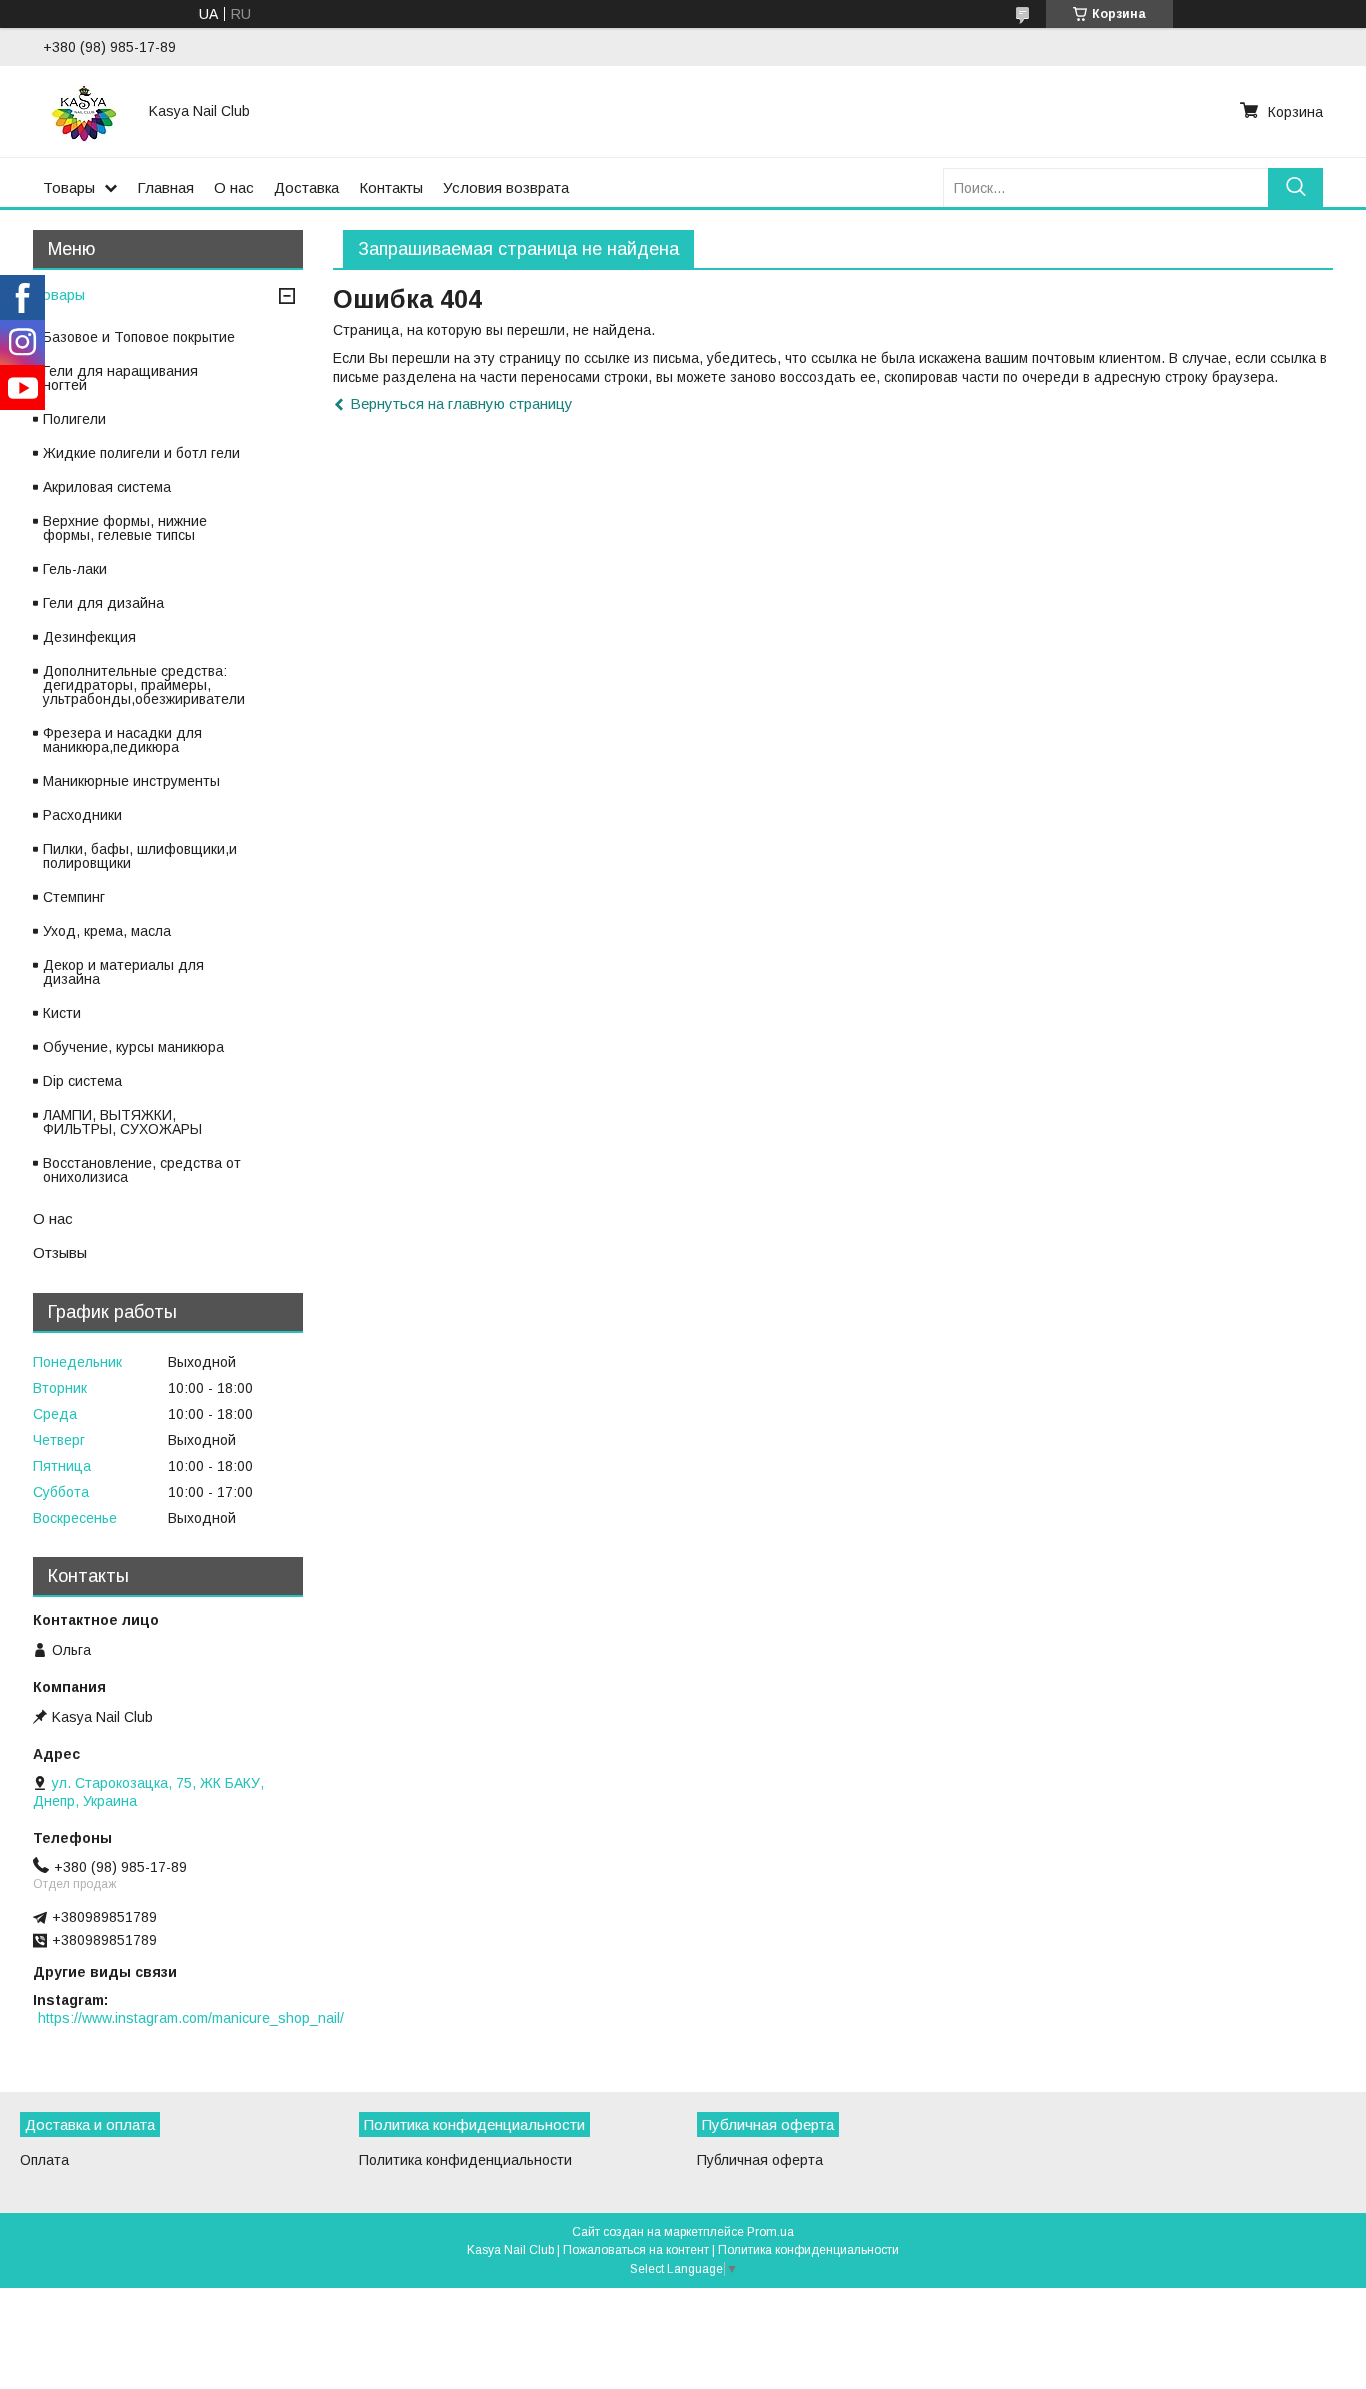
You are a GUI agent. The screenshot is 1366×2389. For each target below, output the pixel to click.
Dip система (82, 1081)
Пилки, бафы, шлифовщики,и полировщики (140, 856)
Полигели (74, 419)
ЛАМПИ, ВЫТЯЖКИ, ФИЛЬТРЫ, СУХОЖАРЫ (122, 1122)
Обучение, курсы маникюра (133, 1047)
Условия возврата (506, 187)
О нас (234, 187)
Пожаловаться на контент (636, 2250)
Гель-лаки (75, 569)
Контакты (391, 187)
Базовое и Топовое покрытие (139, 337)
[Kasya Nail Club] (84, 111)
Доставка (306, 187)
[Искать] (1295, 187)
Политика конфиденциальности (465, 2160)
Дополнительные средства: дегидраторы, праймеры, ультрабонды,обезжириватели (144, 685)
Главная (165, 187)
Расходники (82, 815)
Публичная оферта (760, 2160)
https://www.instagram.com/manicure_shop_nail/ (191, 2018)
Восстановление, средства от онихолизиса (142, 1170)
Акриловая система (107, 487)
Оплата (44, 2160)
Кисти (62, 1013)
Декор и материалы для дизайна (123, 972)
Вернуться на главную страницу (461, 403)
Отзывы (60, 1252)
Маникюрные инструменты (131, 781)
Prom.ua (770, 2232)
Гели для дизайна (103, 603)
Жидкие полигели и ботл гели (141, 453)
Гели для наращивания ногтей (120, 378)
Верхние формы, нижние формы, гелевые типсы (125, 528)
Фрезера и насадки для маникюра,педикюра (122, 740)
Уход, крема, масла (107, 931)
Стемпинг (74, 897)
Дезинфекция (89, 637)
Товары (69, 187)
